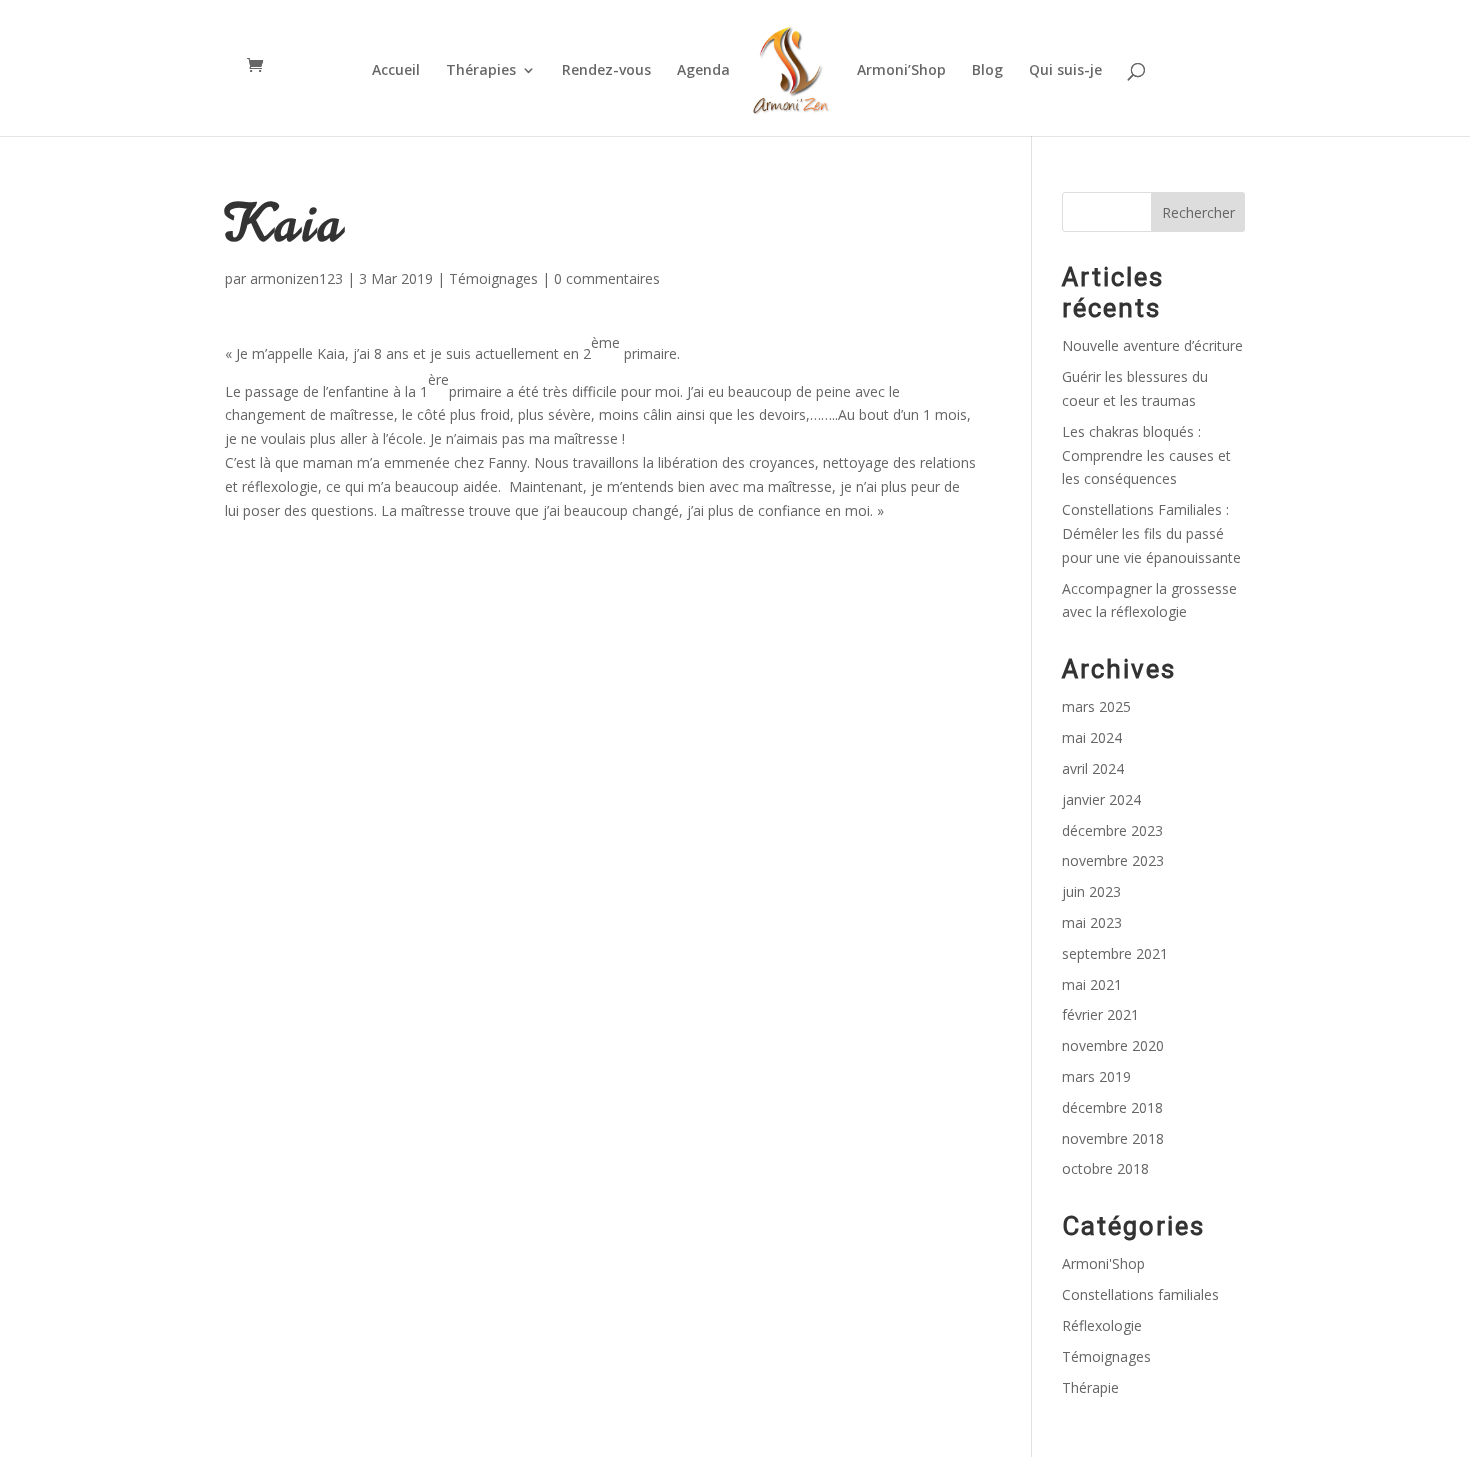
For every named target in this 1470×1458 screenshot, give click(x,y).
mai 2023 (1092, 922)
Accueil (396, 71)
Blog (987, 71)
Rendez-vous (606, 71)
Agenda (703, 71)
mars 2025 (1096, 706)
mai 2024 (1092, 737)
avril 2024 (1093, 768)
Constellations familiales (1140, 1294)
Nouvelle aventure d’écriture (1152, 345)
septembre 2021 (1115, 953)
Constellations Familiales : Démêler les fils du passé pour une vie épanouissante (1151, 533)
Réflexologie (1102, 1325)
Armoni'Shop (1103, 1263)
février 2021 (1100, 1014)
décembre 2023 (1112, 830)
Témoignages (493, 278)
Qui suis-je (1065, 71)
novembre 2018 (1113, 1138)
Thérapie (1090, 1387)
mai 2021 (1092, 984)
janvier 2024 (1101, 799)
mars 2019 (1096, 1076)
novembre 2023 (1113, 860)
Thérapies (481, 71)
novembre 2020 (1113, 1045)
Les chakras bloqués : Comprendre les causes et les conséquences (1146, 455)
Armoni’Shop (901, 71)
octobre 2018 (1105, 1168)
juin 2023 (1091, 891)
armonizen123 (296, 278)
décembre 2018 (1112, 1107)
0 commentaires (607, 278)
